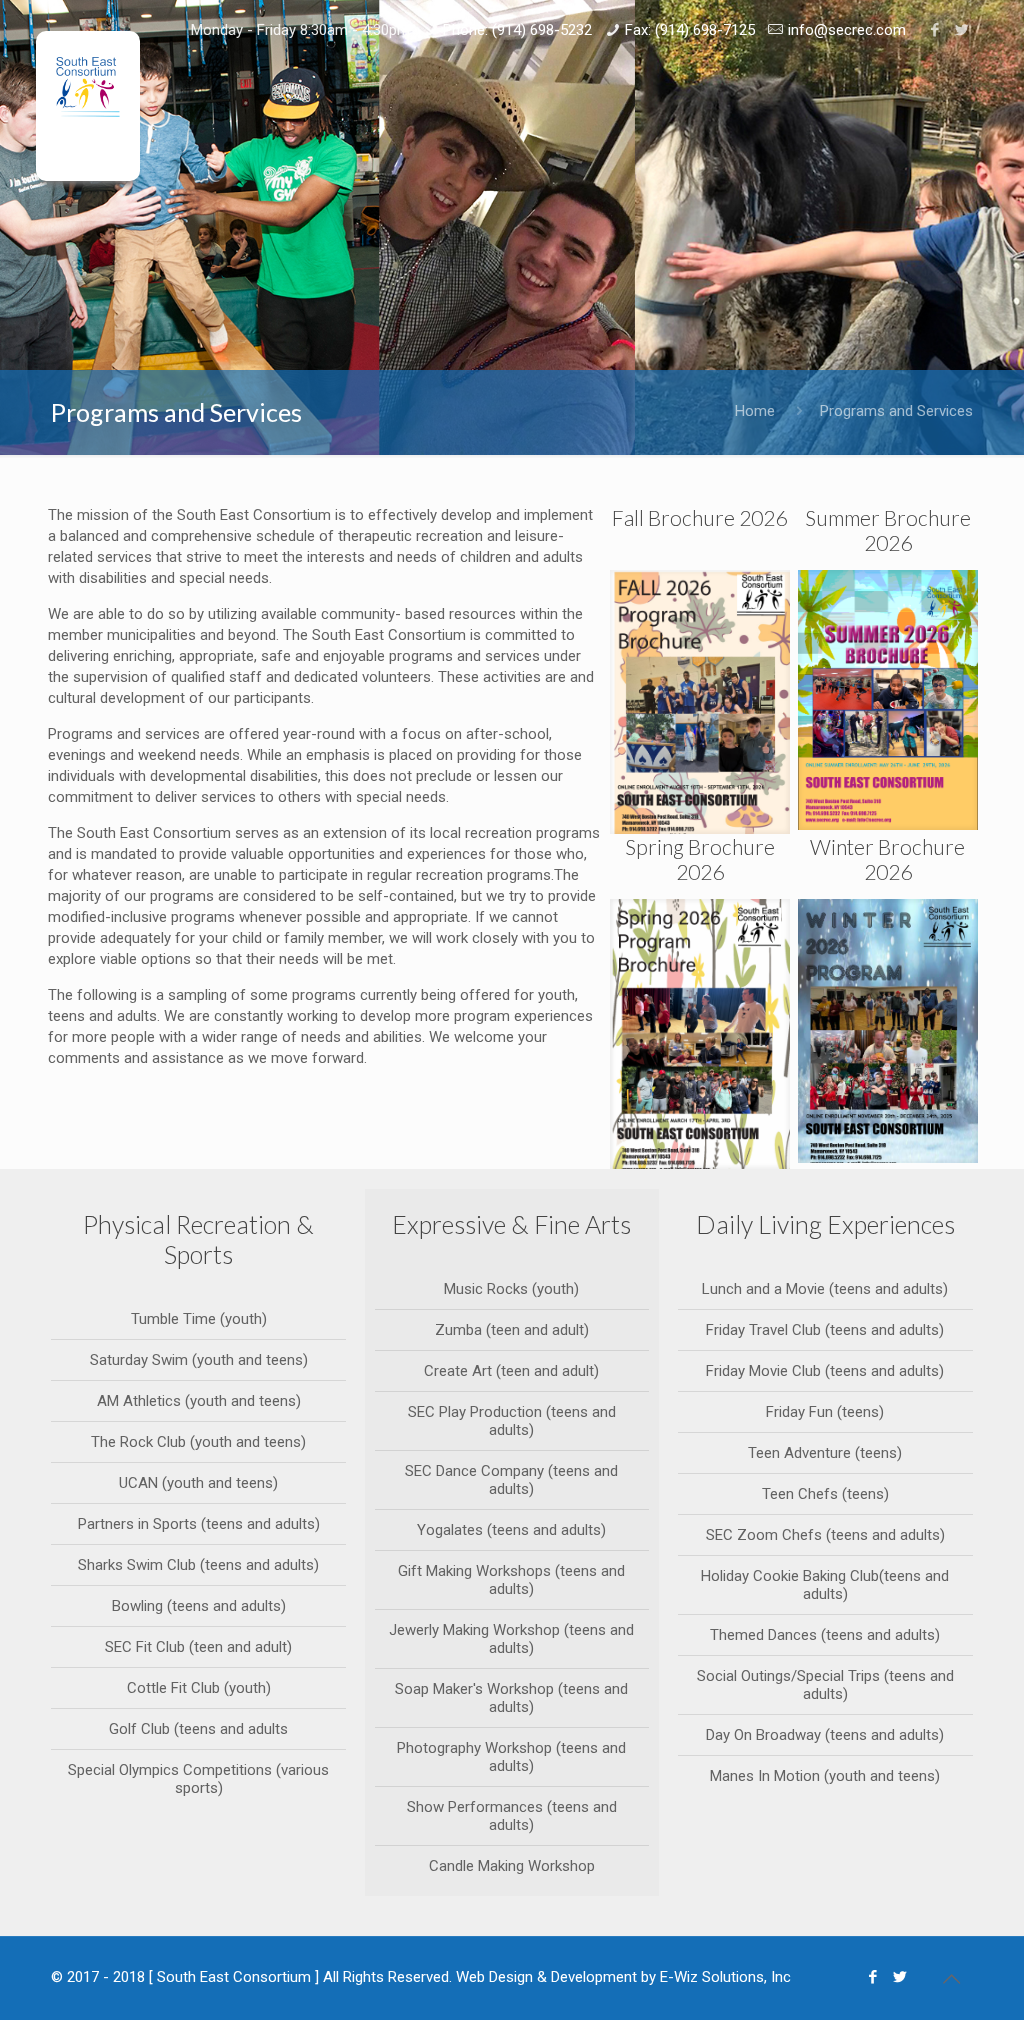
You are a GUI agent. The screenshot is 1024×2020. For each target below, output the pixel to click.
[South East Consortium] (88, 106)
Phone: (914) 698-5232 (517, 30)
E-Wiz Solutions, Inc (725, 1977)
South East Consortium (234, 1977)
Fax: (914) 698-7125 (690, 30)
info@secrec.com (847, 30)
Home (755, 411)
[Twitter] (962, 30)
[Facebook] (935, 30)
